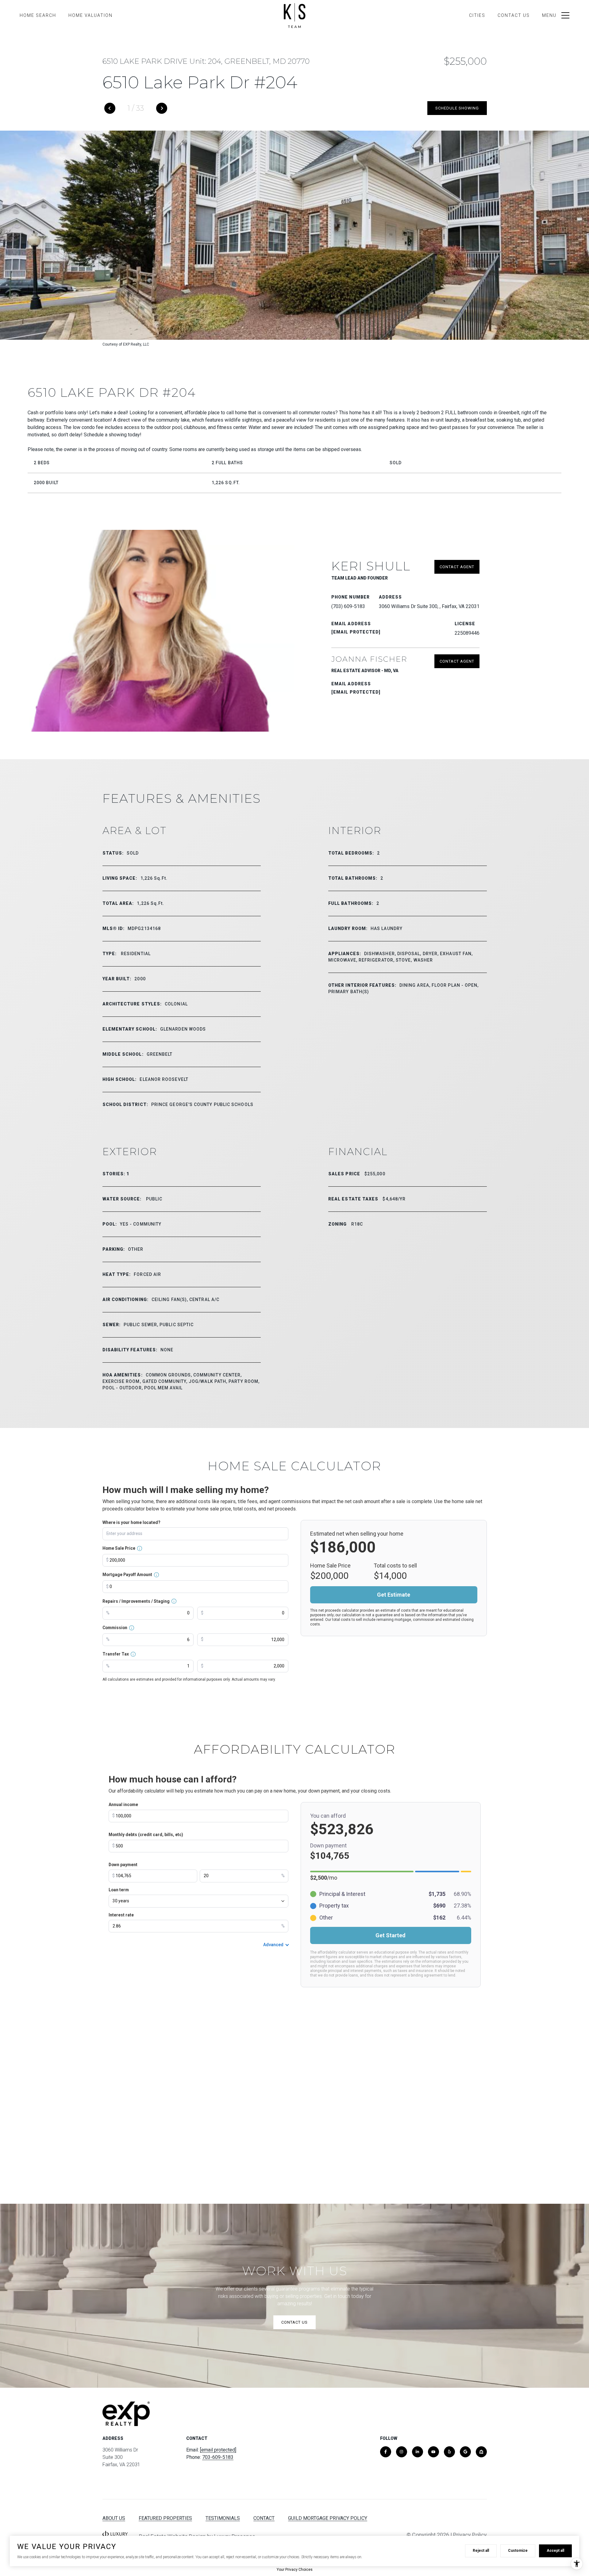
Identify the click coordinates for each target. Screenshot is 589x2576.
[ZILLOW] (481, 2452)
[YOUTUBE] (433, 2452)
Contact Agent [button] (457, 567)
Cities (477, 15)
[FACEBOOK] (386, 2452)
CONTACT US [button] (294, 2322)
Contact (264, 2518)
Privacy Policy (470, 2535)
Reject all (481, 2551)
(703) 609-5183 (348, 606)
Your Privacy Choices (295, 2570)
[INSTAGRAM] (402, 2452)
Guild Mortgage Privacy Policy (328, 2518)
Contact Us (514, 15)
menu (549, 15)
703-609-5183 (218, 2457)
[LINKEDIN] (418, 2452)
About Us (114, 2518)
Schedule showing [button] (457, 108)
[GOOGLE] (465, 2452)
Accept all (555, 2551)
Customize (518, 2551)
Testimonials (223, 2518)
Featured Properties (165, 2518)
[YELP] (449, 2452)
